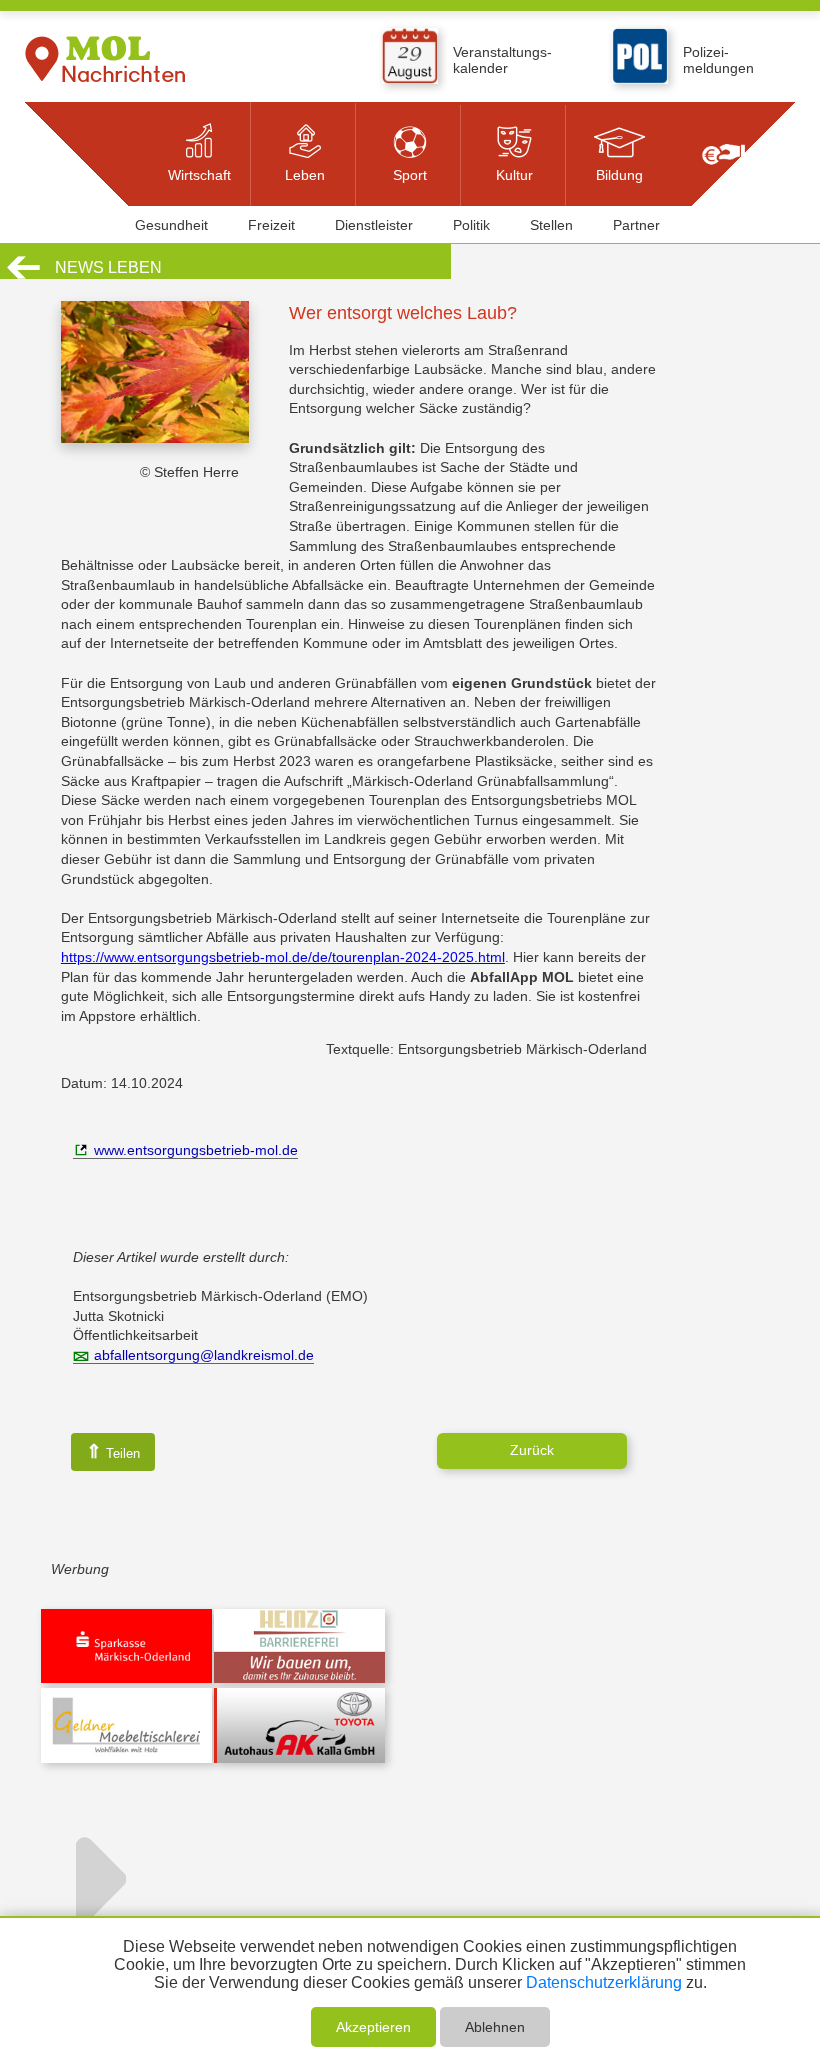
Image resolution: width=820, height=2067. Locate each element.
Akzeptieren (373, 2027)
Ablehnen (495, 2027)
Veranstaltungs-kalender (502, 60)
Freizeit (271, 225)
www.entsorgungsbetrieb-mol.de (196, 1150)
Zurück (532, 1450)
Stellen (551, 225)
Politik (471, 225)
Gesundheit (171, 225)
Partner (636, 225)
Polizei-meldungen (718, 60)
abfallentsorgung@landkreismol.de (204, 1355)
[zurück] (23, 276)
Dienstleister (374, 225)
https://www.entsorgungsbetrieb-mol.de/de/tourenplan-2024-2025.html (283, 957)
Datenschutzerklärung (604, 1982)
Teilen (113, 1451)
